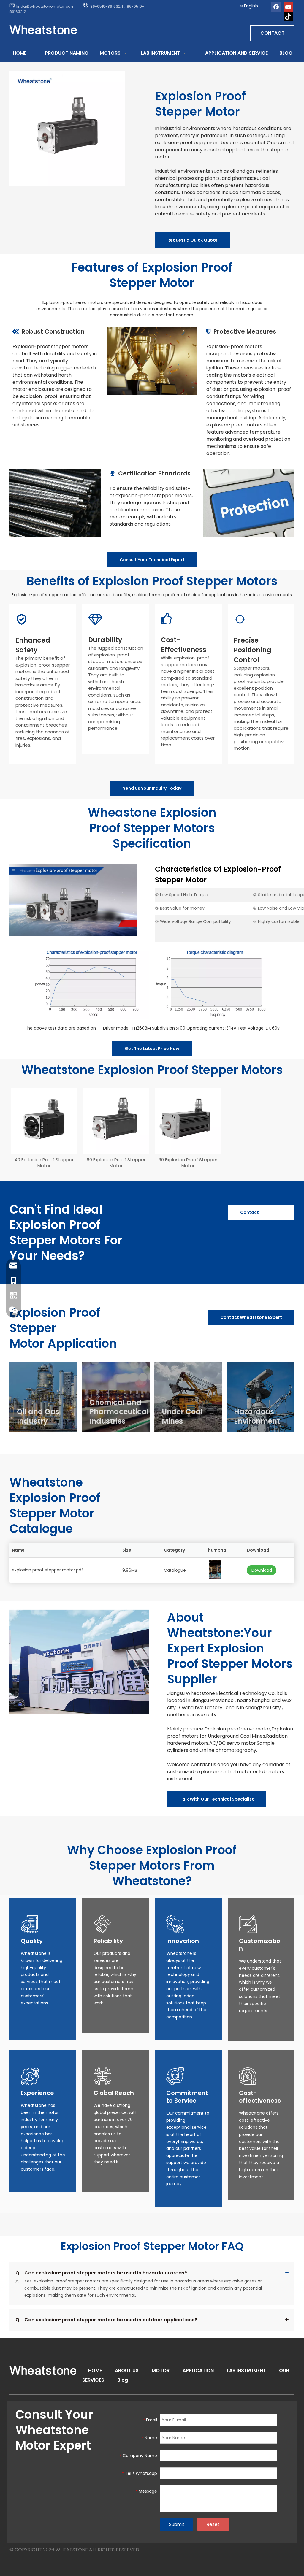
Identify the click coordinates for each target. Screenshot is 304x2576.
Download (262, 1570)
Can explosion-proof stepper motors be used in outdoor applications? (106, 2320)
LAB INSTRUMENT (246, 2370)
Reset (213, 2524)
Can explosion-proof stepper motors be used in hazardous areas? (101, 2273)
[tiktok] (288, 17)
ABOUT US (127, 2370)
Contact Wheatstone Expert (254, 1215)
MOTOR (161, 2370)
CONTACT (272, 33)
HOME (95, 2370)
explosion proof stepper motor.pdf (47, 1570)
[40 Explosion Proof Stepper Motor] (44, 1121)
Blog (123, 2380)
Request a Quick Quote (193, 240)
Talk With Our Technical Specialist (217, 1799)
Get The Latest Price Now (152, 1049)
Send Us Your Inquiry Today (152, 788)
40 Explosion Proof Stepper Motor (44, 1163)
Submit (177, 2524)
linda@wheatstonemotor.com (46, 6)
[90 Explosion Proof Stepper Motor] (188, 1121)
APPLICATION (198, 2370)
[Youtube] (288, 7)
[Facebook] (276, 7)
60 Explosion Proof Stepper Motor (116, 1163)
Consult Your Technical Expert (152, 560)
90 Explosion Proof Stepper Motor (188, 1163)
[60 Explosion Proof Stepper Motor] (116, 1121)
